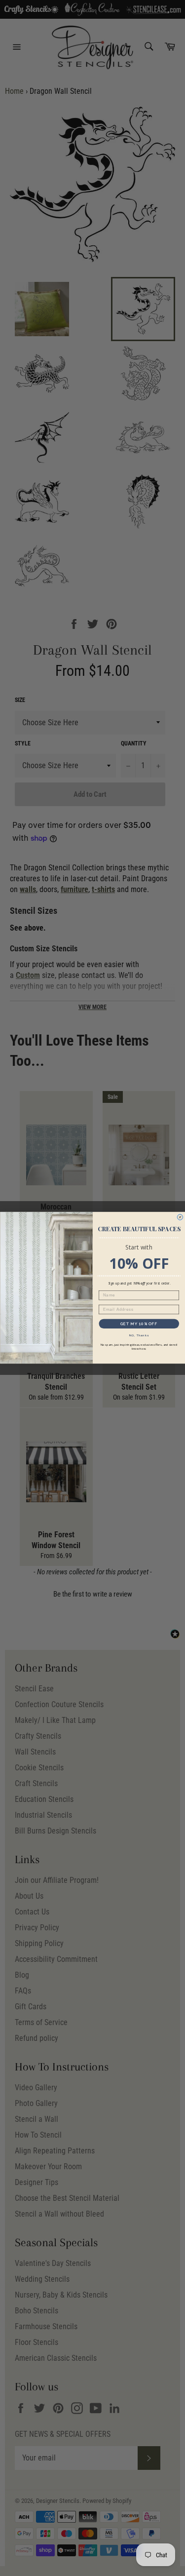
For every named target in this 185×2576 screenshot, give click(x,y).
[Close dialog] (180, 1217)
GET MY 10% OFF (139, 1324)
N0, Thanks (139, 1336)
